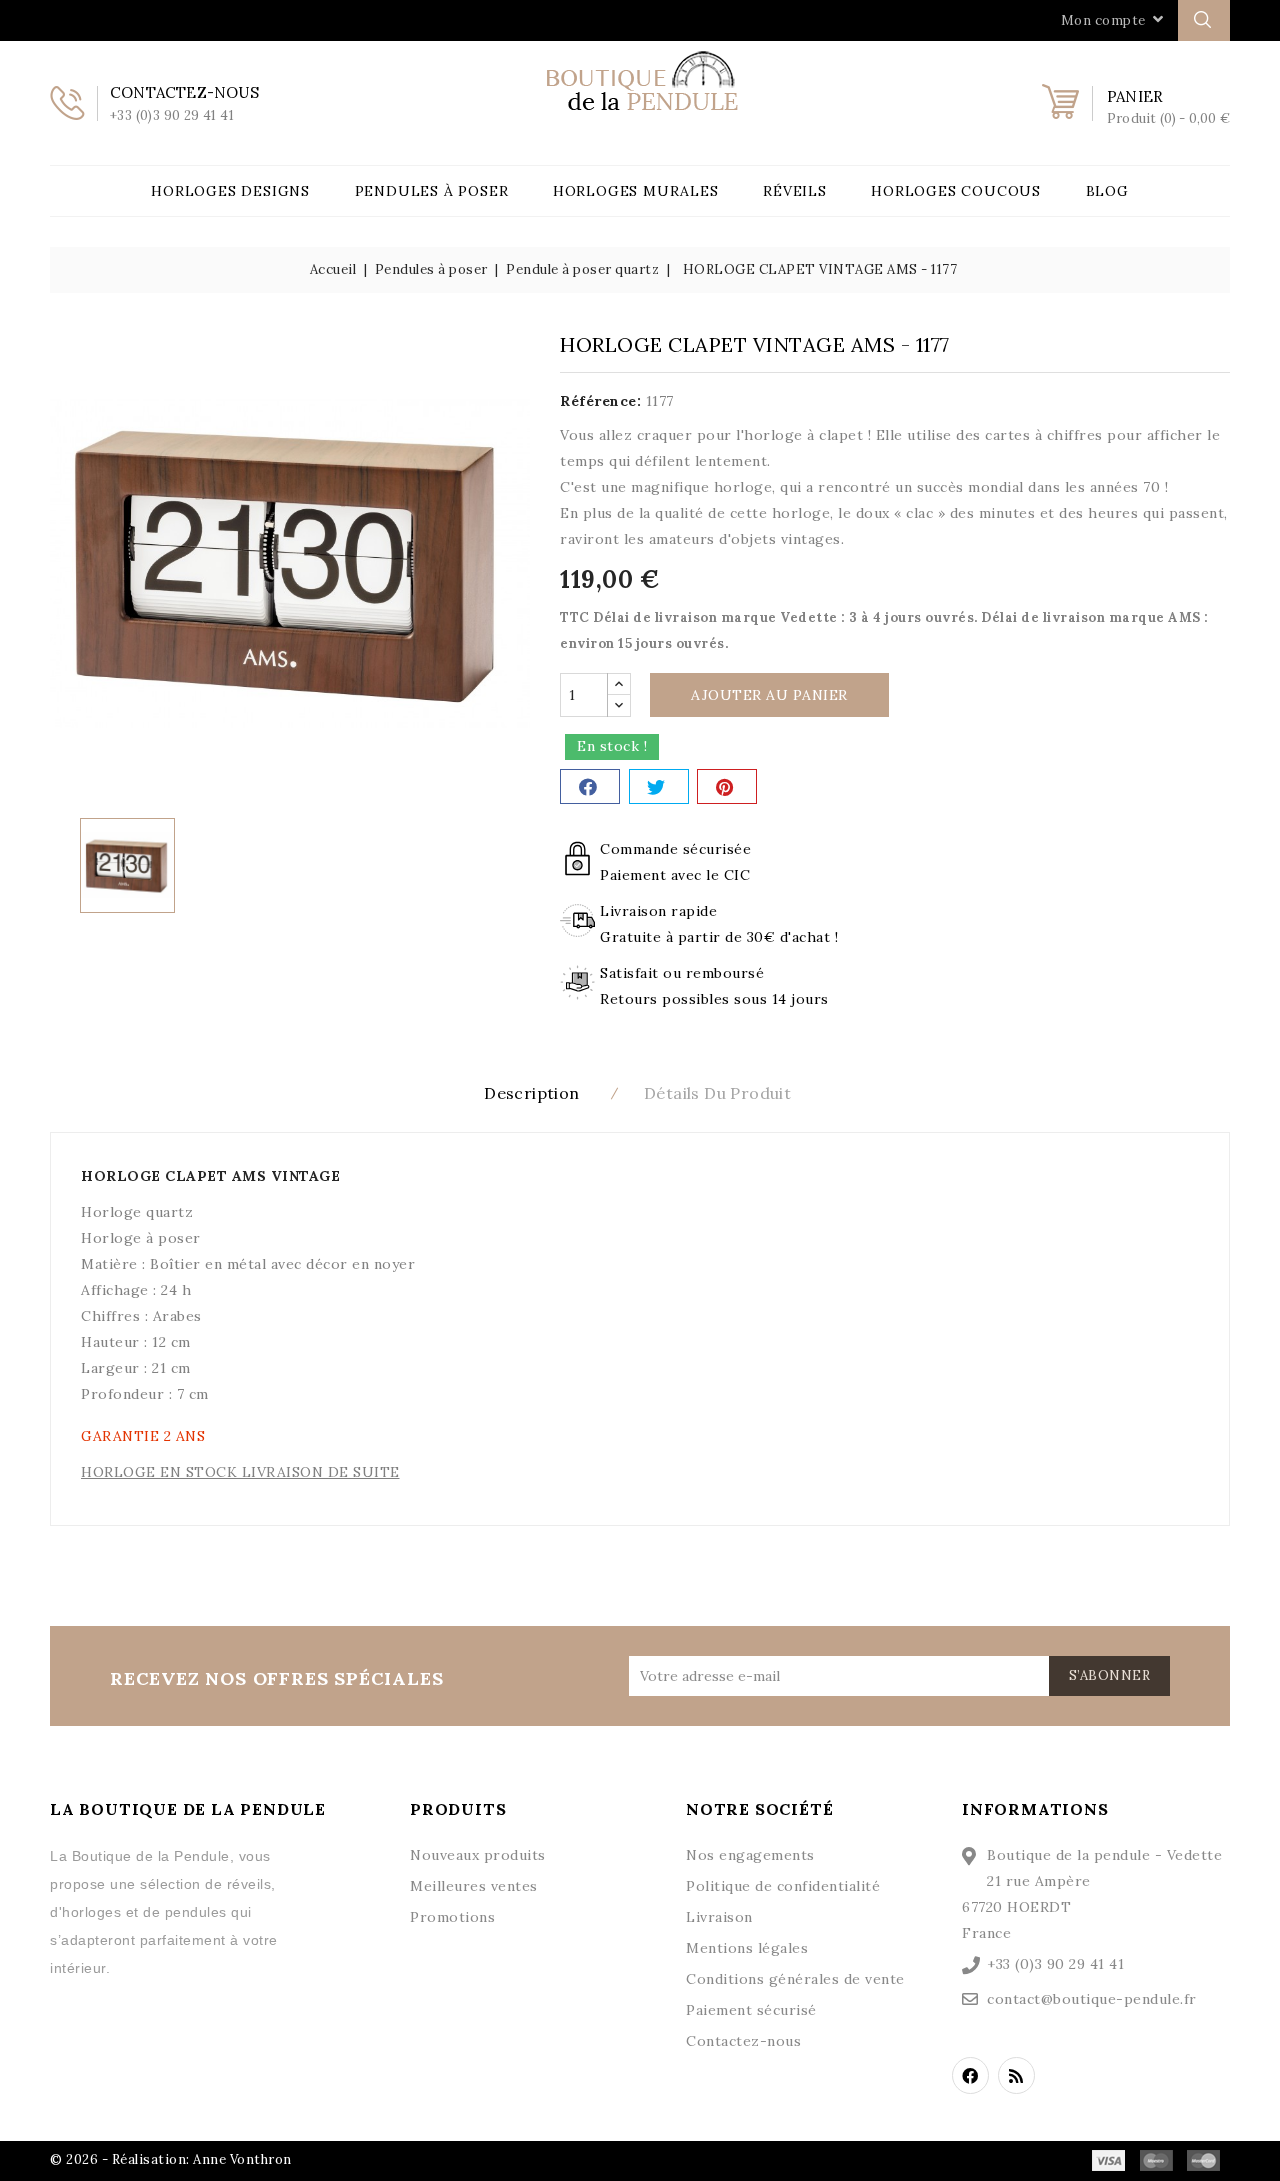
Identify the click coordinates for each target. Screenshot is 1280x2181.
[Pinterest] (727, 786)
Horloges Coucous (956, 191)
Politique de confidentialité (783, 1886)
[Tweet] (659, 786)
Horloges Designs (230, 191)
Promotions (452, 1917)
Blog (1107, 191)
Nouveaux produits (478, 1855)
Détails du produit (717, 1093)
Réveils (795, 191)
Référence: (600, 401)
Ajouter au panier (769, 695)
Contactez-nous (743, 2041)
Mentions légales (747, 1948)
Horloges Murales (636, 191)
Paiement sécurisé (751, 2010)
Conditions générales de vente (795, 1979)
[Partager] (590, 786)
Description (531, 1093)
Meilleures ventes (474, 1886)
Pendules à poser (432, 191)
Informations (1035, 1809)
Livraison (719, 1917)
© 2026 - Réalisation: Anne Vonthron (171, 2159)
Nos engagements (750, 1855)
